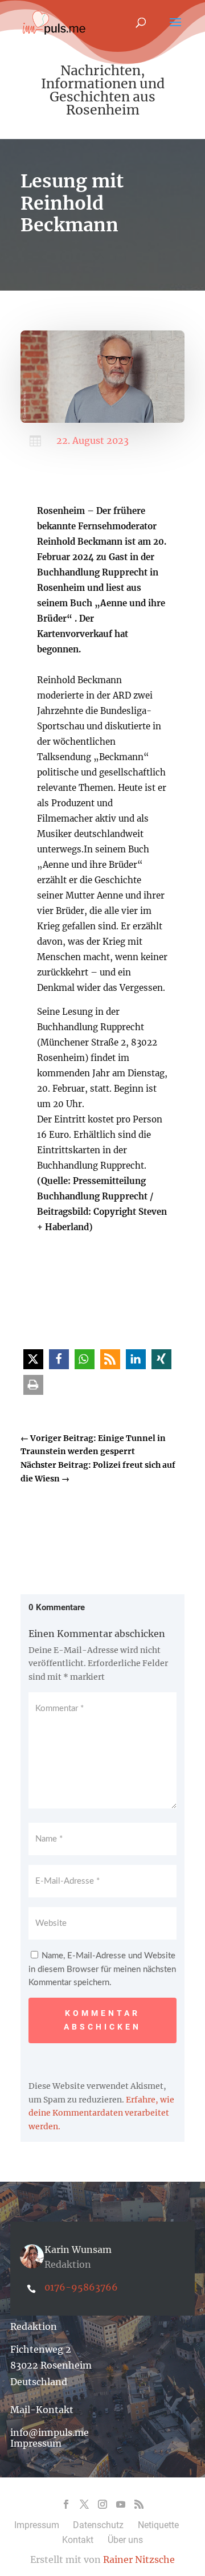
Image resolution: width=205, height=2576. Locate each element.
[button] (33, 1359)
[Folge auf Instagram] (102, 2504)
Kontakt (78, 2540)
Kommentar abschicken (102, 2020)
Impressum (36, 2443)
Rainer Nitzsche (139, 2559)
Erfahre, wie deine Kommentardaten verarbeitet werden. (101, 2113)
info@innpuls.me (50, 2432)
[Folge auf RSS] (139, 2504)
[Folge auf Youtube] (121, 2504)
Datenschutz (98, 2525)
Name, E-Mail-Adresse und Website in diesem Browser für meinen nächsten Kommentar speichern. (102, 1969)
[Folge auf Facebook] (66, 2504)
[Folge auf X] (84, 2504)
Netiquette (158, 2525)
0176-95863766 (81, 2287)
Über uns (125, 2540)
